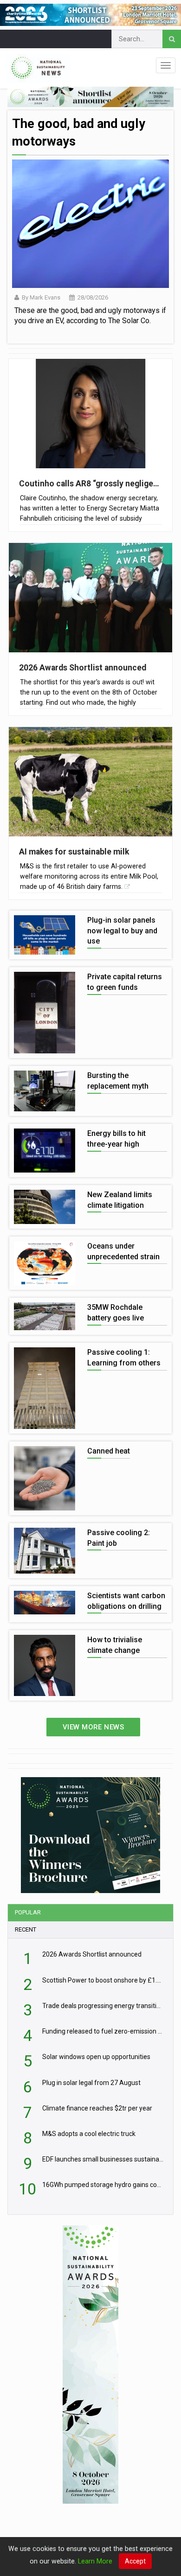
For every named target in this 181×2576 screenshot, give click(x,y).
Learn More (95, 2561)
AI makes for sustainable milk (74, 852)
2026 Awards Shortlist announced (83, 668)
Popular (28, 1912)
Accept (135, 2561)
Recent (26, 1929)
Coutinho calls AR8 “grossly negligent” (90, 484)
